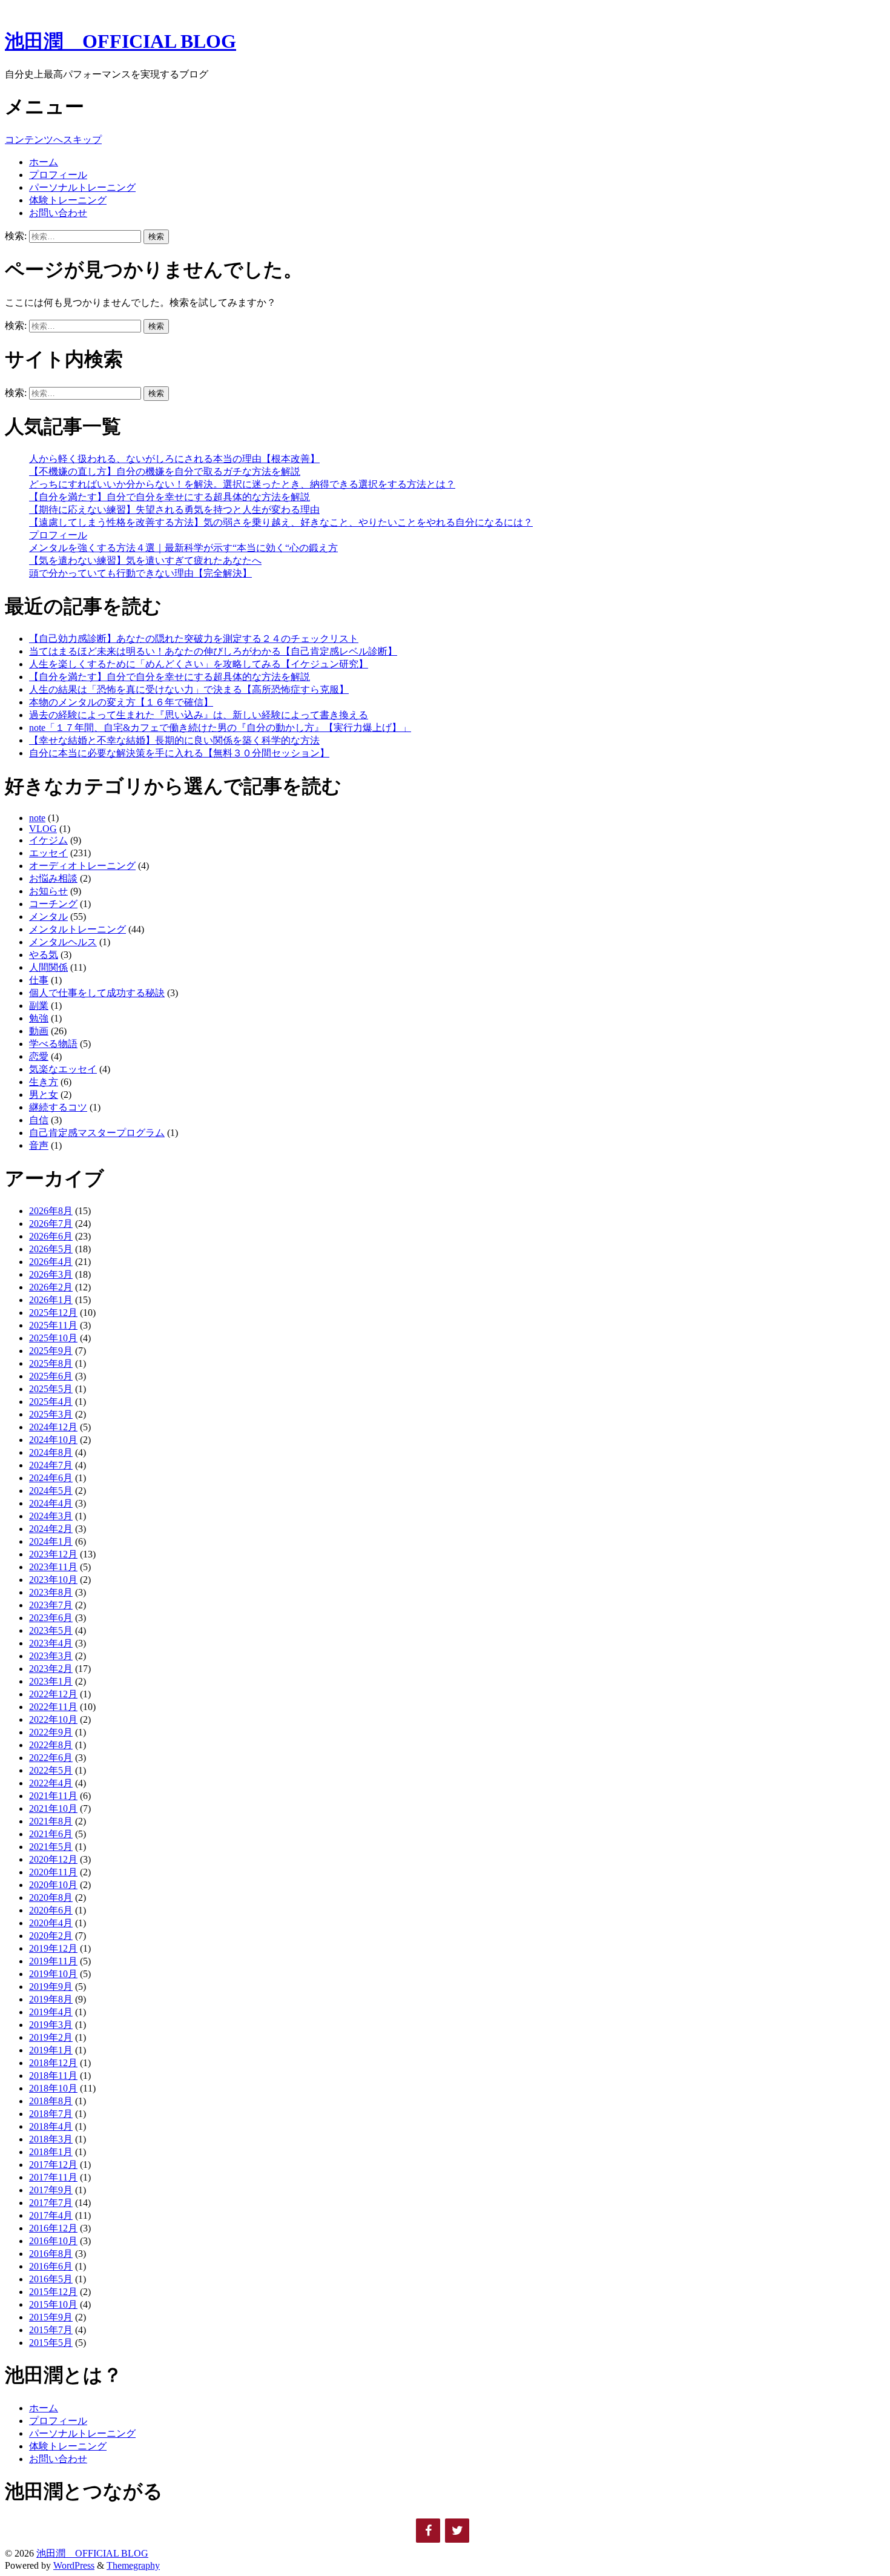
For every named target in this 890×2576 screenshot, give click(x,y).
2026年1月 (51, 1300)
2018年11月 (53, 2076)
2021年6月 (51, 1834)
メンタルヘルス (63, 942)
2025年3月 (51, 1414)
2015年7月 (51, 2330)
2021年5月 (51, 1847)
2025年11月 (53, 1325)
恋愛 (39, 1056)
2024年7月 (51, 1465)
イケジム (48, 840)
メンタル (48, 916)
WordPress (74, 2565)
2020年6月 (51, 1910)
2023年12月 (53, 1554)
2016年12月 (53, 2228)
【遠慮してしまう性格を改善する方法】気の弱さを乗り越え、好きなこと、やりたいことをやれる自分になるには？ (281, 522)
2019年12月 (53, 1948)
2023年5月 (51, 1630)
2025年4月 (51, 1402)
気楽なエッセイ (63, 1069)
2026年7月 (51, 1224)
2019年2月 (51, 2037)
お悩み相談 (53, 878)
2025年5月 (51, 1389)
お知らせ (48, 891)
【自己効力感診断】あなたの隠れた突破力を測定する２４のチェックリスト (194, 639)
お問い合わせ (58, 213)
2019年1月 (51, 2050)
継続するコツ (58, 1107)
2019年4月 (51, 2012)
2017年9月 (51, 2190)
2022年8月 (51, 1745)
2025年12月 (53, 1313)
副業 (39, 1006)
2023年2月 (51, 1669)
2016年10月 (53, 2241)
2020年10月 (53, 1885)
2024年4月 (51, 1503)
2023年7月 (51, 1605)
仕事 (39, 980)
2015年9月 (51, 2317)
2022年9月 (51, 1732)
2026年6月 (51, 1236)
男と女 (44, 1095)
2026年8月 (51, 1211)
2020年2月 (51, 1936)
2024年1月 (51, 1541)
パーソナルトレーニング (82, 187)
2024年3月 (51, 1516)
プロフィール (58, 175)
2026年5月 (51, 1249)
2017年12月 (53, 2165)
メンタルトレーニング (77, 929)
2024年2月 (51, 1529)
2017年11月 (53, 2177)
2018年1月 (51, 2152)
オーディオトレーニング (82, 866)
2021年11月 (53, 1796)
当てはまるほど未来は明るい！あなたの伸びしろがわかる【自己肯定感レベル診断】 (213, 651)
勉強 (39, 1018)
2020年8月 (51, 1897)
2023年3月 (51, 1656)
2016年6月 (51, 2266)
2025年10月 (53, 1338)
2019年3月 (51, 2025)
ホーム (44, 162)
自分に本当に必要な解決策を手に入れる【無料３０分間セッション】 (179, 753)
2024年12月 (53, 1427)
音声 (39, 1145)
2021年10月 (53, 1808)
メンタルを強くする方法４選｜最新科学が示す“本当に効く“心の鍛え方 (183, 548)
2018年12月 (53, 2063)
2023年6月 (51, 1618)
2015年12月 (53, 2292)
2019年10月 (53, 1974)
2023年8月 (51, 1592)
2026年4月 (51, 1262)
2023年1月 (51, 1681)
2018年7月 (51, 2114)
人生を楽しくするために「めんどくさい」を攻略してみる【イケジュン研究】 (199, 664)
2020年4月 (51, 1923)
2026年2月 (51, 1287)
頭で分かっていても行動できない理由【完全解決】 (140, 573)
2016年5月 (51, 2279)
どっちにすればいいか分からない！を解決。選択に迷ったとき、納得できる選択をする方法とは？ (242, 484)
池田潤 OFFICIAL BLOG (120, 41)
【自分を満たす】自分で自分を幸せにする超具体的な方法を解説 (170, 497)
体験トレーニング (68, 200)
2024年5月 (51, 1491)
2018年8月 (51, 2101)
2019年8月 (51, 1999)
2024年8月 (51, 1452)
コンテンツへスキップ (53, 140)
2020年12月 (53, 1859)
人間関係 (48, 967)
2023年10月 (53, 1580)
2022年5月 (51, 1770)
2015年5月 (51, 2343)
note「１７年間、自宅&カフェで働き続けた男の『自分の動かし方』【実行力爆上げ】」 (220, 728)
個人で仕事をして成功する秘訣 (97, 993)
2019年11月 (53, 1961)
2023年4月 (51, 1643)
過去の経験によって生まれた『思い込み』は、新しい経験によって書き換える (199, 715)
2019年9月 (51, 1986)
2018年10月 (53, 2088)
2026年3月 (51, 1274)
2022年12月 (53, 1694)
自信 (39, 1120)
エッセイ (48, 853)
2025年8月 (51, 1363)
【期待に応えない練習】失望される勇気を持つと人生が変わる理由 (174, 510)
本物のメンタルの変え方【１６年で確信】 (121, 702)
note (37, 818)
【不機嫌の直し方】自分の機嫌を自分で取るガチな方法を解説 (165, 471)
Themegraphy (133, 2565)
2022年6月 (51, 1758)
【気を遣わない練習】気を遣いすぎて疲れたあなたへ (145, 560)
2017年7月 (51, 2203)
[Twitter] (457, 2531)
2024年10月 (53, 1440)
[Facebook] (428, 2531)
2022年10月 (53, 1719)
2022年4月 (51, 1783)
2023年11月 (53, 1567)
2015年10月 (53, 2304)
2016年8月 (51, 2254)
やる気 (44, 955)
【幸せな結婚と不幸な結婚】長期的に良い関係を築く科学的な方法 (174, 740)
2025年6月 (51, 1376)
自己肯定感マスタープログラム (97, 1133)
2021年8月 (51, 1821)
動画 (39, 1031)
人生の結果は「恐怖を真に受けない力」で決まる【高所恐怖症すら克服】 (189, 689)
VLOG (43, 829)
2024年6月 (51, 1478)
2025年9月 (51, 1351)
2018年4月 (51, 2126)
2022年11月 (53, 1707)
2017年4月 (51, 2215)
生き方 (44, 1082)
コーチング (53, 904)
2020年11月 (53, 1872)
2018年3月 (51, 2139)
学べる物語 (53, 1044)
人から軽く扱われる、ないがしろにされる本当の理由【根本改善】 (174, 459)
